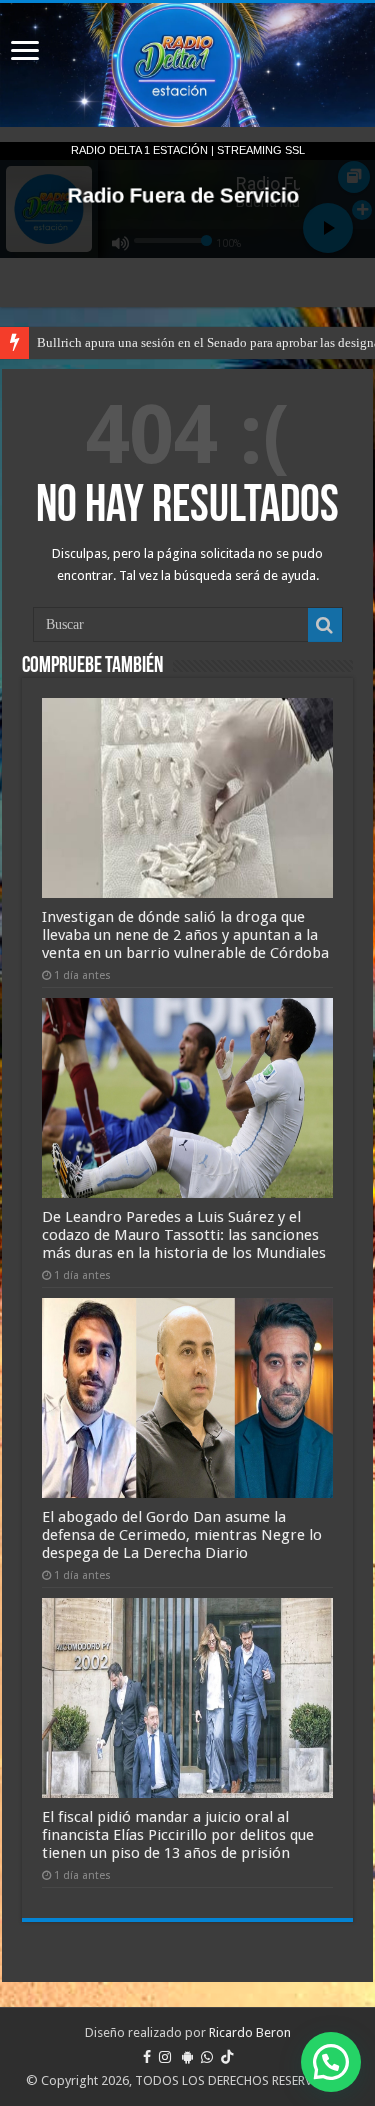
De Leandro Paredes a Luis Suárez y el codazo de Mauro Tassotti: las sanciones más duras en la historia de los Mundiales (184, 1235)
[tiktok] (227, 2057)
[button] (331, 2062)
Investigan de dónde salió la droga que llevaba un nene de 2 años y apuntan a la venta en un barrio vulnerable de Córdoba (185, 935)
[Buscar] (325, 625)
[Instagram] (165, 2057)
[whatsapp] (207, 2057)
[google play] (187, 2057)
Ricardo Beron (250, 2032)
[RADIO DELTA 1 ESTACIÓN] (187, 65)
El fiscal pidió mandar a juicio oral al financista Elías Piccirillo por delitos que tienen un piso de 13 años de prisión (178, 1835)
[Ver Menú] (25, 52)
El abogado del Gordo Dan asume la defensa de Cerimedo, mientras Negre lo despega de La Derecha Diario (182, 1535)
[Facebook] (147, 2057)
